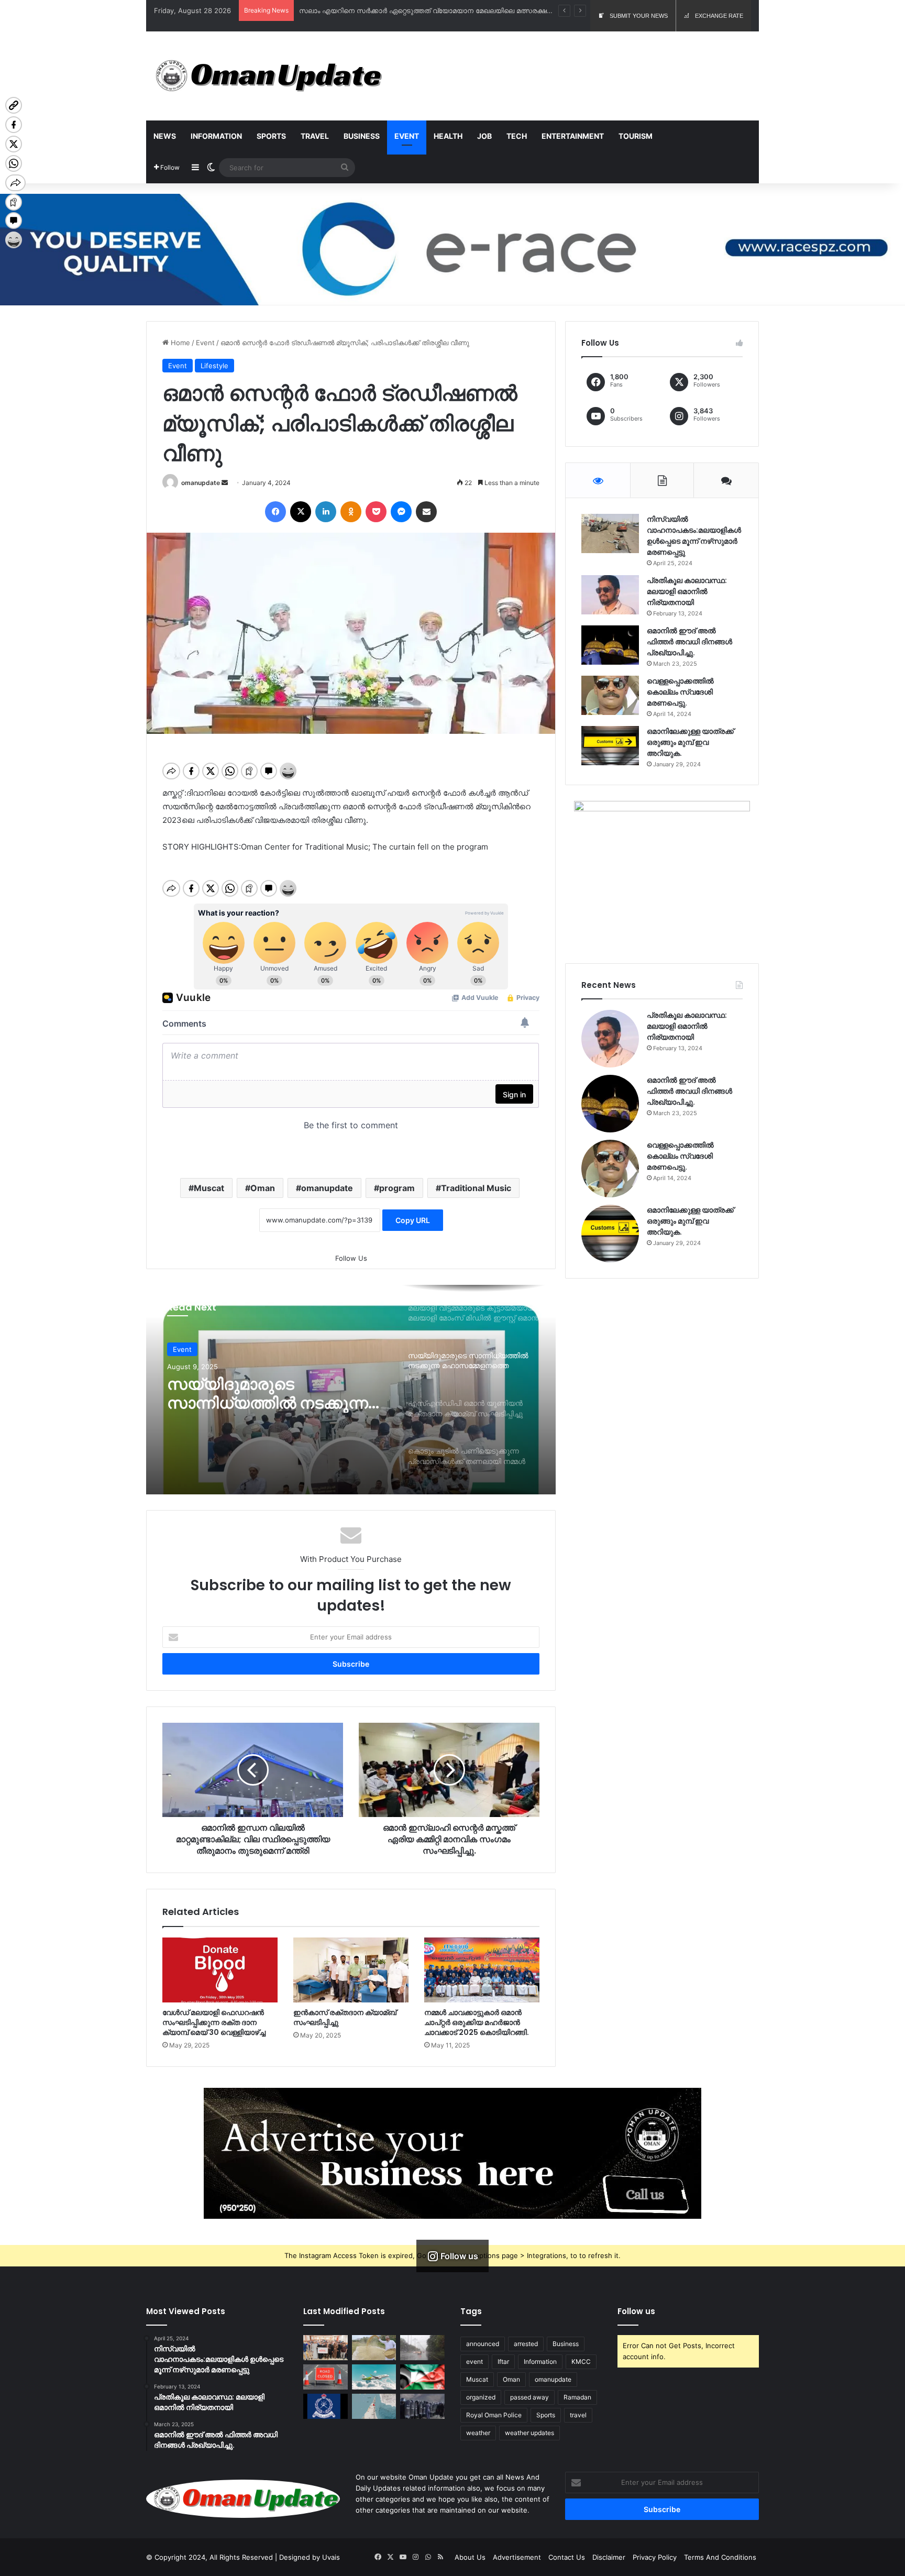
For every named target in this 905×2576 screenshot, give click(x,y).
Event (407, 136)
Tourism (636, 136)
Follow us (636, 2311)
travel (578, 2415)
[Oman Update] (265, 76)
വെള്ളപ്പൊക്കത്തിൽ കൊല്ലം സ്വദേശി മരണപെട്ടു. (680, 692)
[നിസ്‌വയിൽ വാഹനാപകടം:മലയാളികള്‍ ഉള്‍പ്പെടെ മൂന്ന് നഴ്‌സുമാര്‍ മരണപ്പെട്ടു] (610, 533)
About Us (470, 2557)
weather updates (529, 2433)
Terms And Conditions (720, 2557)
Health (448, 136)
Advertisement (517, 2557)
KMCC (581, 2362)
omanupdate (201, 483)
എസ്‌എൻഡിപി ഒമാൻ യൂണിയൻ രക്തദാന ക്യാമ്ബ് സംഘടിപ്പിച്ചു (252, 1394)
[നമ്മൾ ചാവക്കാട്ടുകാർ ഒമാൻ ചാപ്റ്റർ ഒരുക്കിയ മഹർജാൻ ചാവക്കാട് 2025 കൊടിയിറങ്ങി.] (482, 1970)
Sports (271, 136)
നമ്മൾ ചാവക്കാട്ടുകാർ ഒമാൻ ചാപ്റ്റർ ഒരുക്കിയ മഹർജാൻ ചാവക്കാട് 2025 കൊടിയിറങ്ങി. (477, 2022)
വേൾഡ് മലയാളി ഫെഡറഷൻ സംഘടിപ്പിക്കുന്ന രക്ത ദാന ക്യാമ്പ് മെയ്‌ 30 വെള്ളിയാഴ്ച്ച (214, 2022)
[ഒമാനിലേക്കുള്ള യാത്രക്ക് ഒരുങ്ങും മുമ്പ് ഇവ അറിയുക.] (610, 746)
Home (179, 343)
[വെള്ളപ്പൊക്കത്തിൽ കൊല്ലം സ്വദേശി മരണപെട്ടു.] (610, 695)
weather (478, 2433)
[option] (351, 1390)
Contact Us (567, 2557)
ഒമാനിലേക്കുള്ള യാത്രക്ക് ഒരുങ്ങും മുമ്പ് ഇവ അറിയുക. (690, 742)
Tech (517, 136)
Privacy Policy (655, 2557)
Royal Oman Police (494, 2415)
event (474, 2362)
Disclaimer (609, 2557)
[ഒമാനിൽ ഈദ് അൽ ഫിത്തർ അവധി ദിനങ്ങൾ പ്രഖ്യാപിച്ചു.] (610, 645)
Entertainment (573, 136)
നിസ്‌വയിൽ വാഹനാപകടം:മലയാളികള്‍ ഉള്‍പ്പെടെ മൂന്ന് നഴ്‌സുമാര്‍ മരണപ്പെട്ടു (694, 536)
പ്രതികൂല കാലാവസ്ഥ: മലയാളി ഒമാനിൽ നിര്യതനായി (687, 591)
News (165, 136)
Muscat (209, 1188)
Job (484, 136)
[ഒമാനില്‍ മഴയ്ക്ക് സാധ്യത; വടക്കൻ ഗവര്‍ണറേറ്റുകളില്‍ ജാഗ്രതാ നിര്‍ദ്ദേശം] (422, 2348)
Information (216, 136)
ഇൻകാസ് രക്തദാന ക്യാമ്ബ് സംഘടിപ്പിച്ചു (345, 2017)
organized (481, 2397)
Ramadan (577, 2397)
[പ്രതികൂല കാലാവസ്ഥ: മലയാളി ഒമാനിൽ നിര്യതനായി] (610, 595)
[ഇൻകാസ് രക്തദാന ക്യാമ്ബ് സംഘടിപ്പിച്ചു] (351, 1970)
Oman (263, 1188)
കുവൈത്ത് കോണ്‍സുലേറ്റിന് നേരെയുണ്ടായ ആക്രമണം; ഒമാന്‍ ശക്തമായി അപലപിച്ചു (441, 10)
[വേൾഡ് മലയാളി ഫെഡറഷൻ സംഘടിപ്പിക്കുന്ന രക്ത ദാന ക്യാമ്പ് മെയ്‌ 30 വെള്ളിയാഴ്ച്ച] (220, 1970)
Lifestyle (214, 366)
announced (483, 2344)
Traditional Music (476, 1188)
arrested (526, 2344)
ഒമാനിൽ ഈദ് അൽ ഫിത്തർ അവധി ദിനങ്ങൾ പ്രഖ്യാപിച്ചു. (689, 642)
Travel (315, 136)
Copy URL (413, 1220)
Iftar (503, 2362)
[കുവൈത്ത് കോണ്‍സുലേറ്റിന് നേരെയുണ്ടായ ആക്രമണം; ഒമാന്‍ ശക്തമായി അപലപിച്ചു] (422, 2377)
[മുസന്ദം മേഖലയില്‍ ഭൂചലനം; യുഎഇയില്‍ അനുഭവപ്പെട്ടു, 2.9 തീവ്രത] (374, 2406)
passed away (529, 2397)
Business (362, 136)
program (397, 1188)
